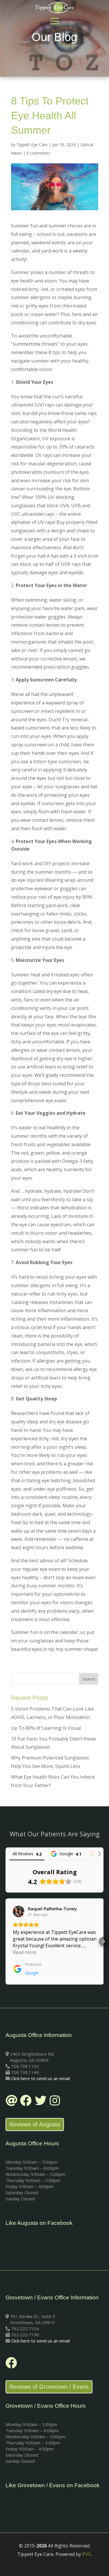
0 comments (38, 153)
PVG (87, 2554)
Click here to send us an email (40, 2078)
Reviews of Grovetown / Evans (49, 2387)
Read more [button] (25, 1952)
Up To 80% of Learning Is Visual (46, 1728)
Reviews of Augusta (35, 2124)
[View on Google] (19, 1911)
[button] (6, 1941)
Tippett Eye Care (32, 145)
